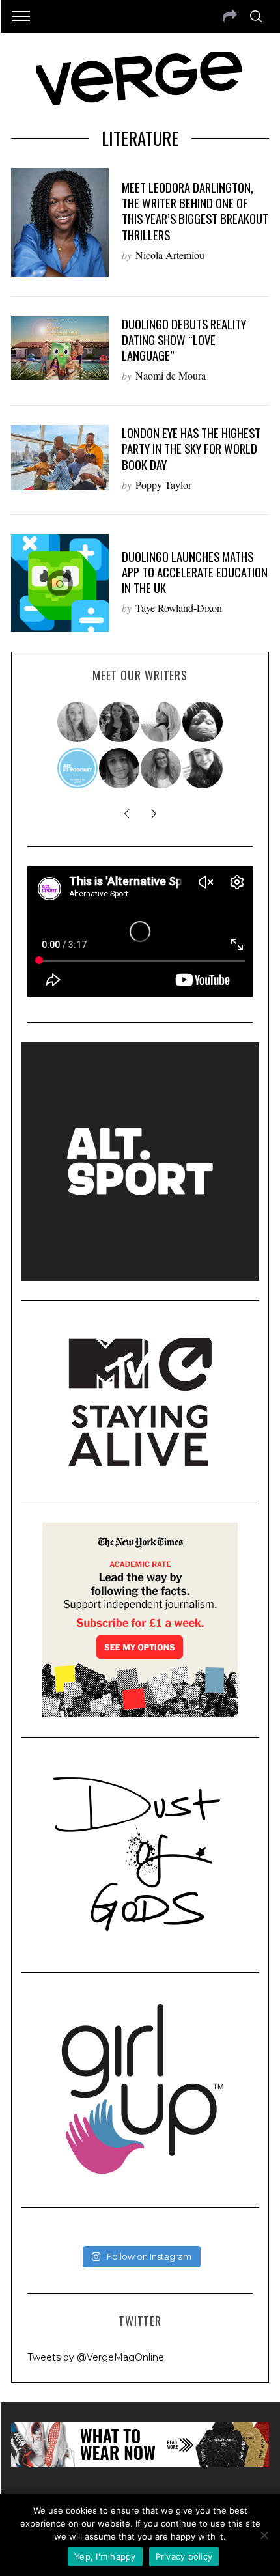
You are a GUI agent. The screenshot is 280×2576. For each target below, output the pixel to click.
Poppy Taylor (163, 485)
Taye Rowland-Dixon (179, 608)
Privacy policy (184, 2556)
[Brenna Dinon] (203, 768)
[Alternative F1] (78, 768)
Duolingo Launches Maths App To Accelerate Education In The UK (195, 572)
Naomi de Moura (171, 375)
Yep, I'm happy (105, 2556)
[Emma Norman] (78, 722)
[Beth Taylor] (161, 722)
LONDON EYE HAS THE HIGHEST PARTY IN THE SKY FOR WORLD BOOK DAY (191, 448)
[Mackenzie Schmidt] (120, 722)
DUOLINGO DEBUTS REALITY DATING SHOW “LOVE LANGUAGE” (184, 339)
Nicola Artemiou (170, 255)
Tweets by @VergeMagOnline (96, 2357)
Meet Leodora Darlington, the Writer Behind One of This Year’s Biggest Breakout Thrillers (195, 211)
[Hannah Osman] (161, 768)
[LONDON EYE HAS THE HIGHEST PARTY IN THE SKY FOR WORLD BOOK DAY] (60, 458)
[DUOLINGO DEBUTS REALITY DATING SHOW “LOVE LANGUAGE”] (60, 348)
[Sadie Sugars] (120, 768)
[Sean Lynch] (203, 722)
